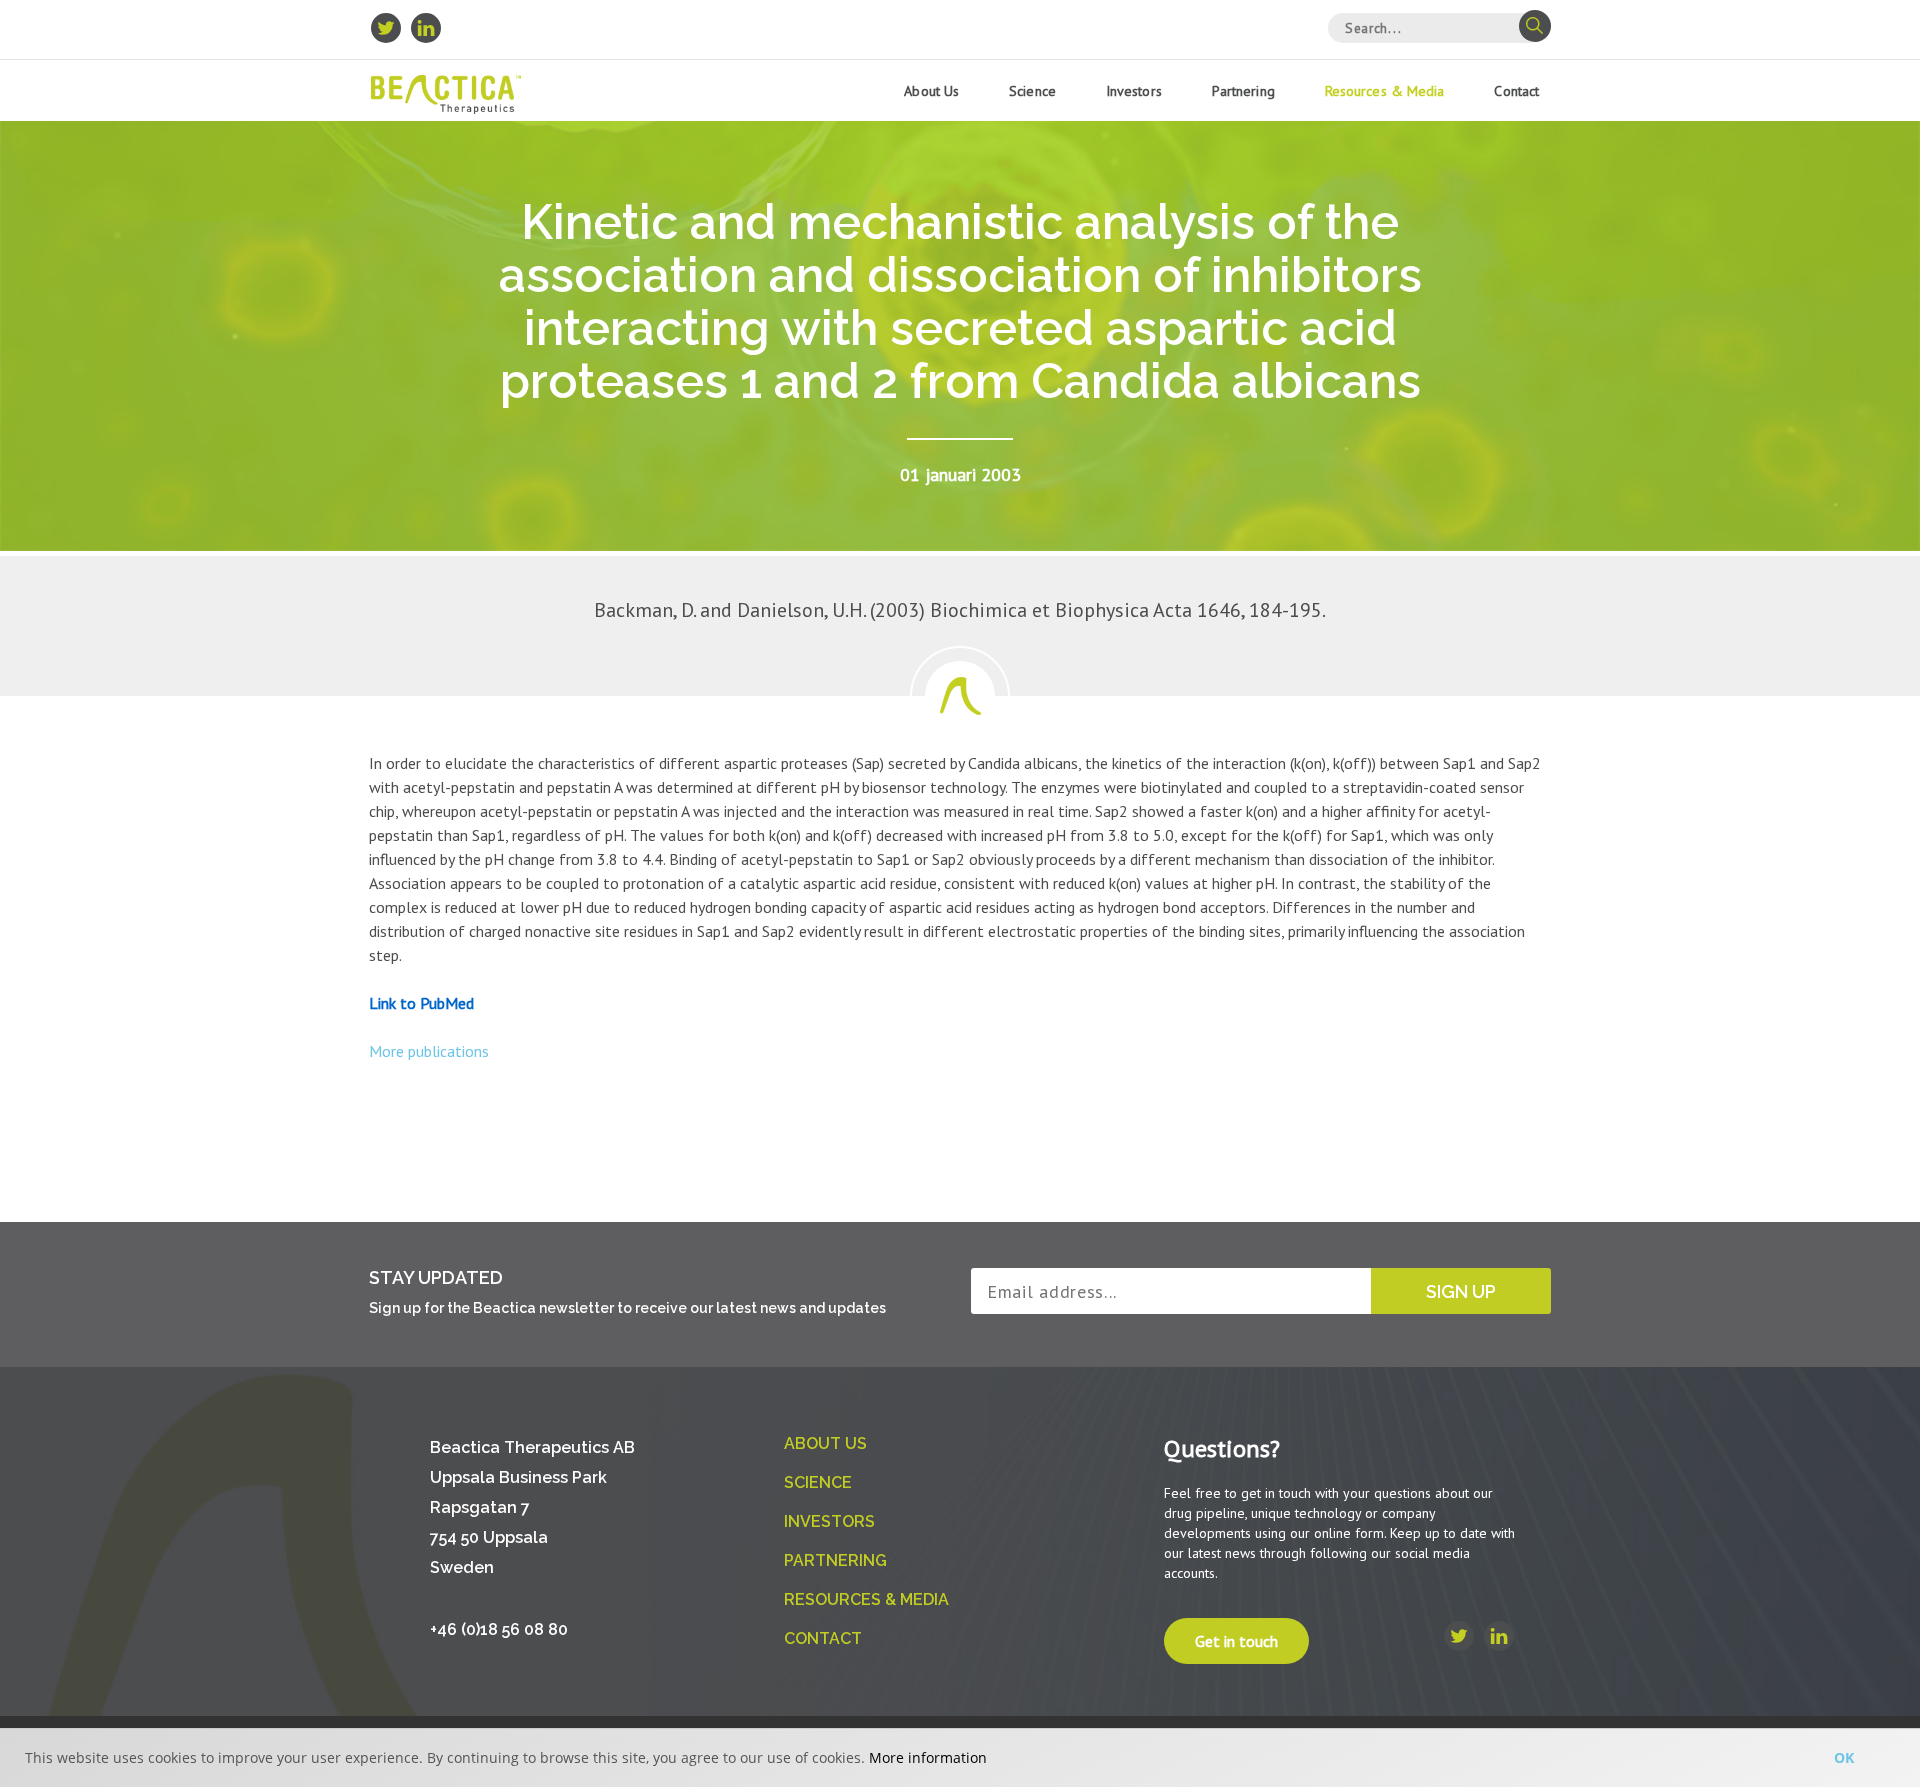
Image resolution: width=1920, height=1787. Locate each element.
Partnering (1243, 91)
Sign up (1461, 1291)
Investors (1134, 91)
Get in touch (1236, 1641)
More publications (429, 1051)
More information (928, 1757)
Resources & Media (1385, 91)
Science (1032, 91)
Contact (1516, 91)
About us (931, 91)
